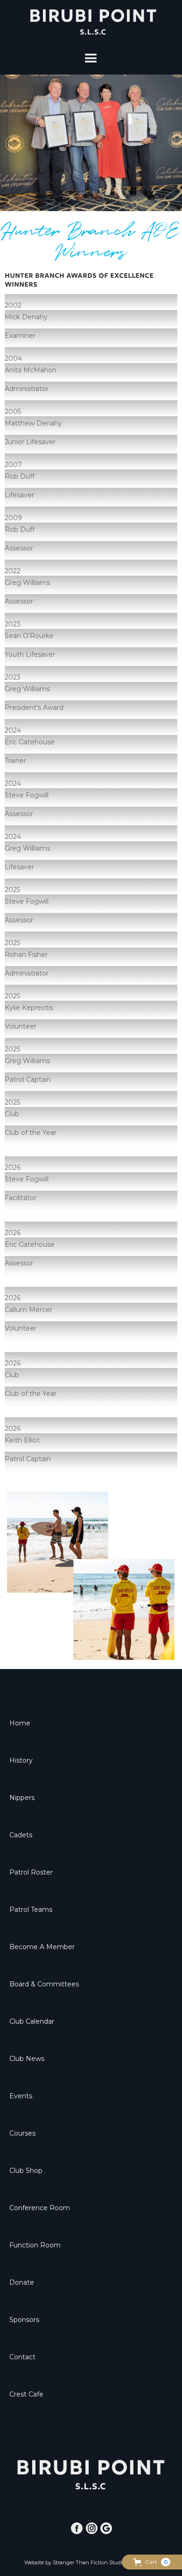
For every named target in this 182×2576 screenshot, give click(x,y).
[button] (152, 2562)
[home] (91, 22)
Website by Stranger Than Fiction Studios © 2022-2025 (91, 2562)
